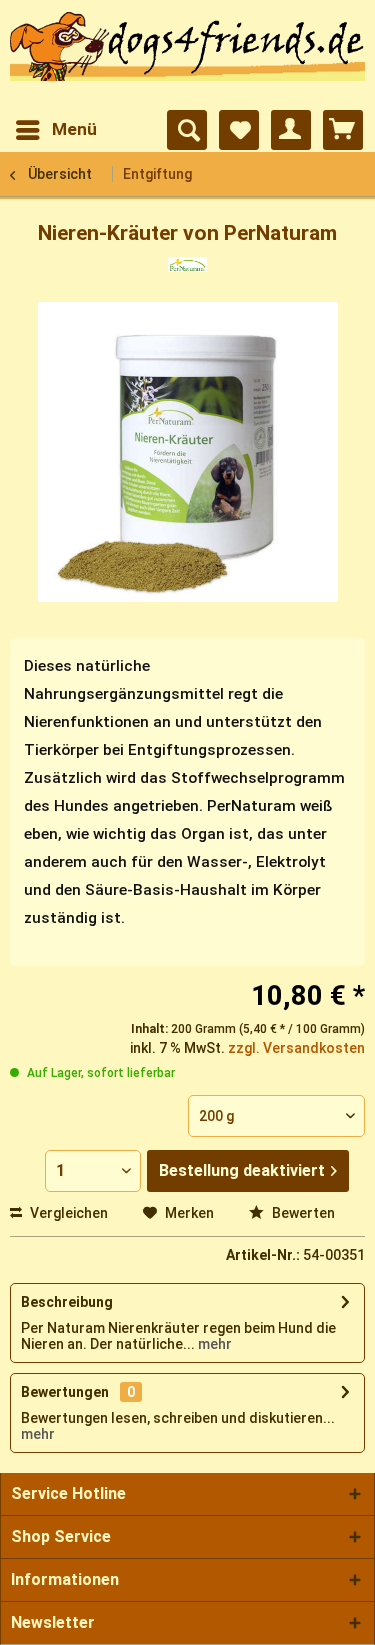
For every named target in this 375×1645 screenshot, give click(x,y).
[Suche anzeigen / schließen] (187, 130)
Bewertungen (65, 1392)
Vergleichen (67, 1213)
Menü (74, 129)
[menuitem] (55, 130)
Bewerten (302, 1213)
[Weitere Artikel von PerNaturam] (187, 274)
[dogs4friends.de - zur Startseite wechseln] (187, 56)
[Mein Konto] (291, 130)
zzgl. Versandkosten (296, 1048)
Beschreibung (67, 1302)
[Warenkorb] (343, 130)
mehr (213, 1344)
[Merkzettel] (239, 130)
